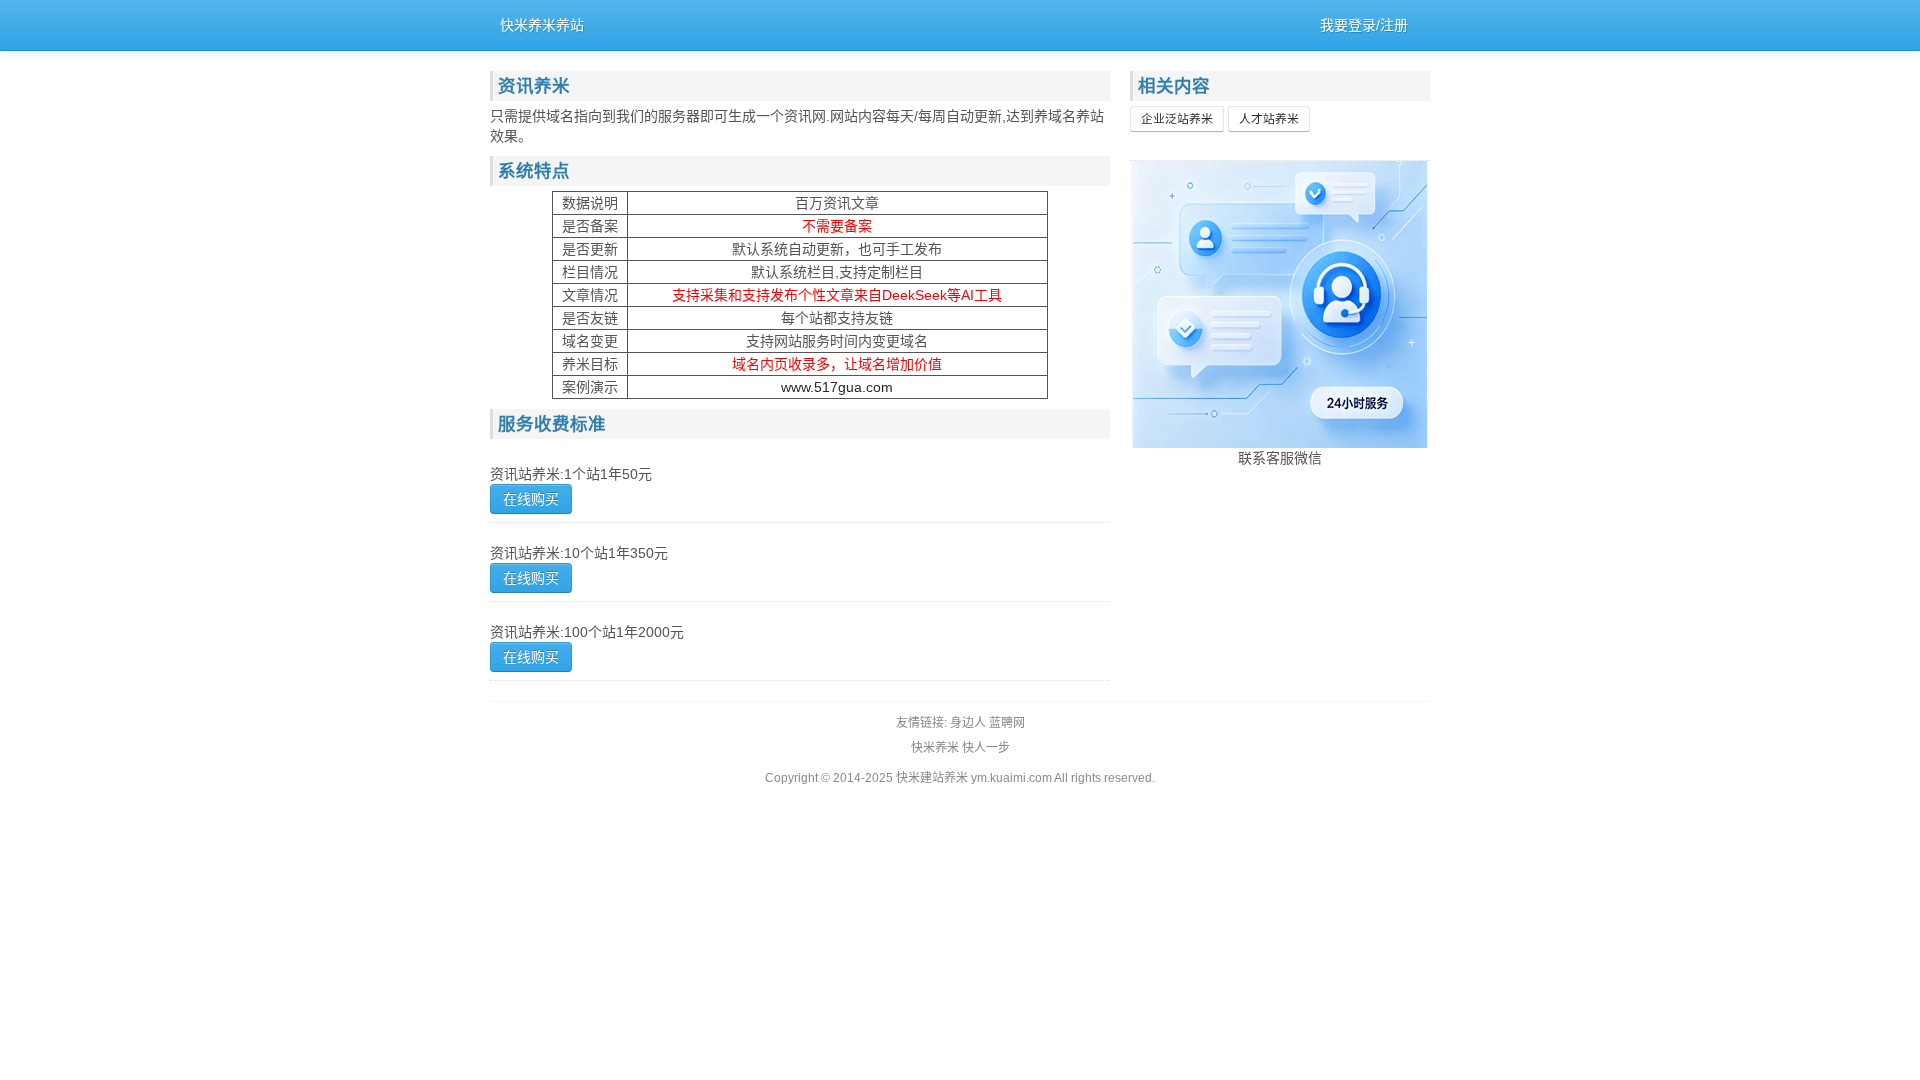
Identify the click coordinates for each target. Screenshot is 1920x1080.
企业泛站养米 (1177, 119)
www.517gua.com (837, 387)
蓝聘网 (1007, 723)
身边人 (968, 723)
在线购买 (531, 499)
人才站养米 (1269, 119)
